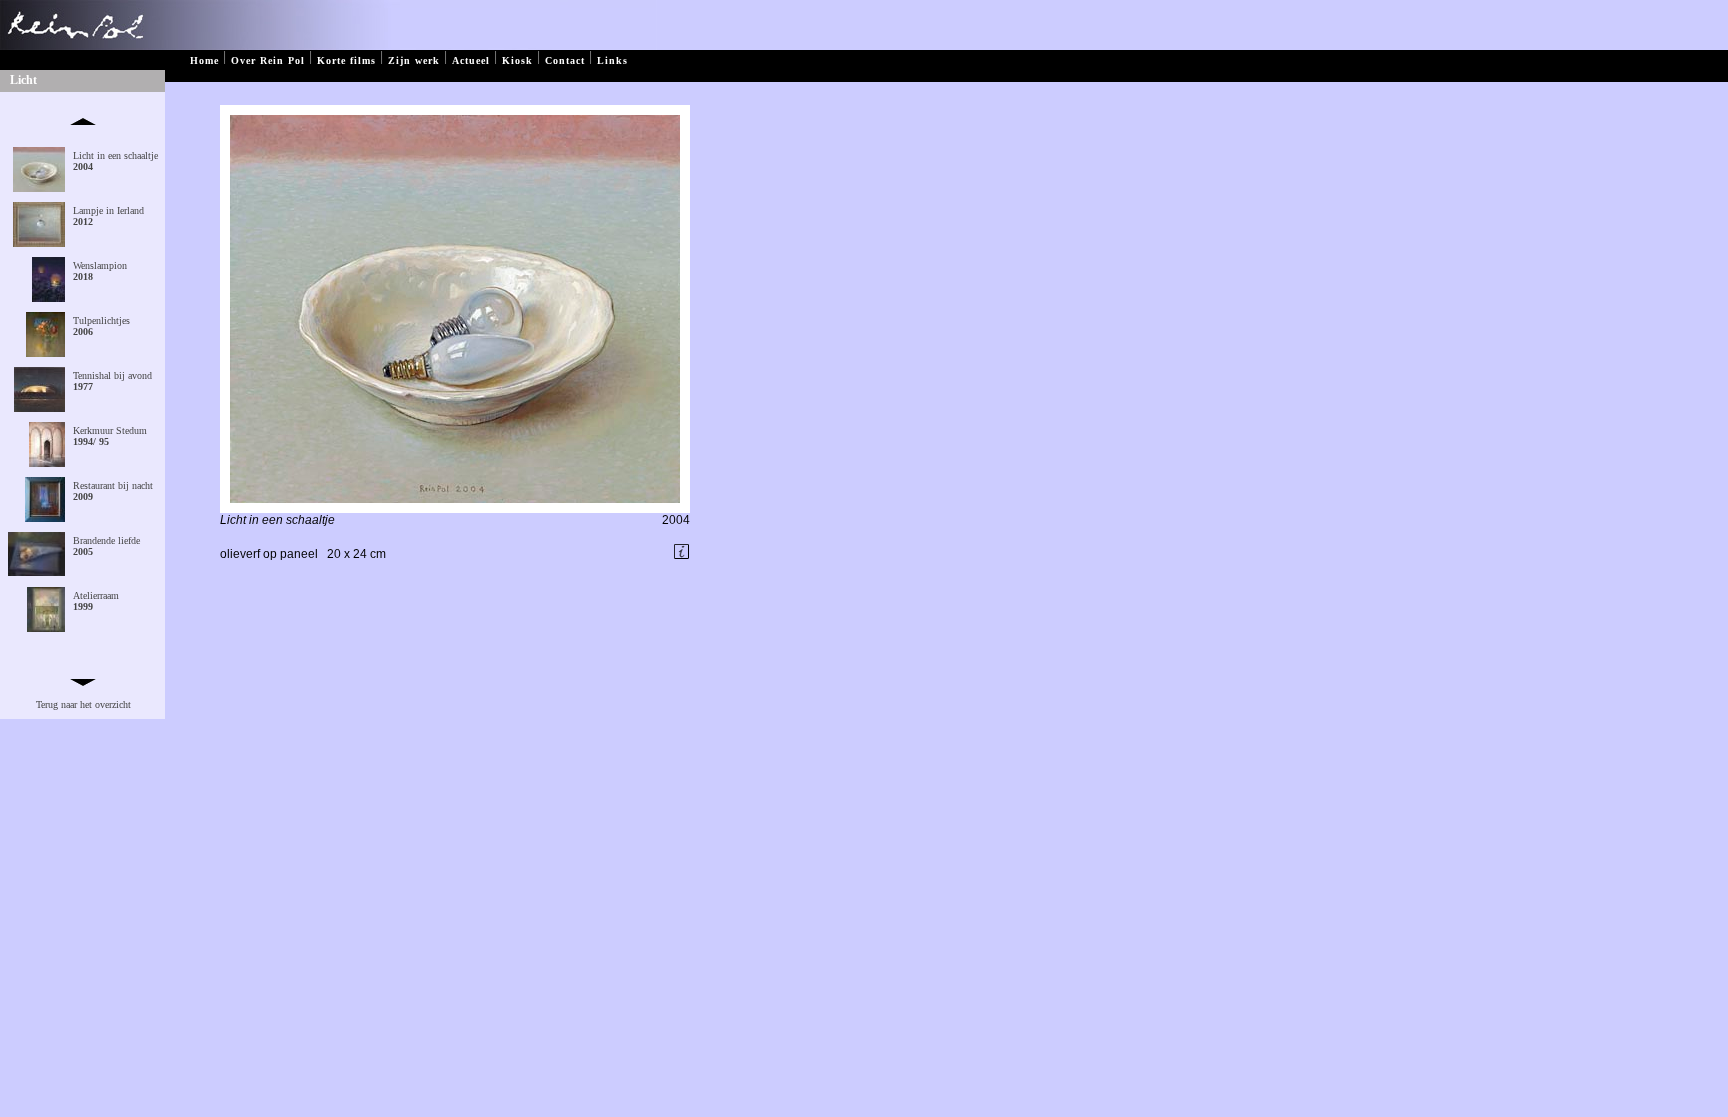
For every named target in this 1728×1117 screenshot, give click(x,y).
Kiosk (517, 60)
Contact (565, 60)
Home (204, 60)
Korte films (346, 60)
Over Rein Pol (268, 60)
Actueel (471, 60)
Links (612, 60)
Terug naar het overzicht (83, 704)
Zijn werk (414, 60)
